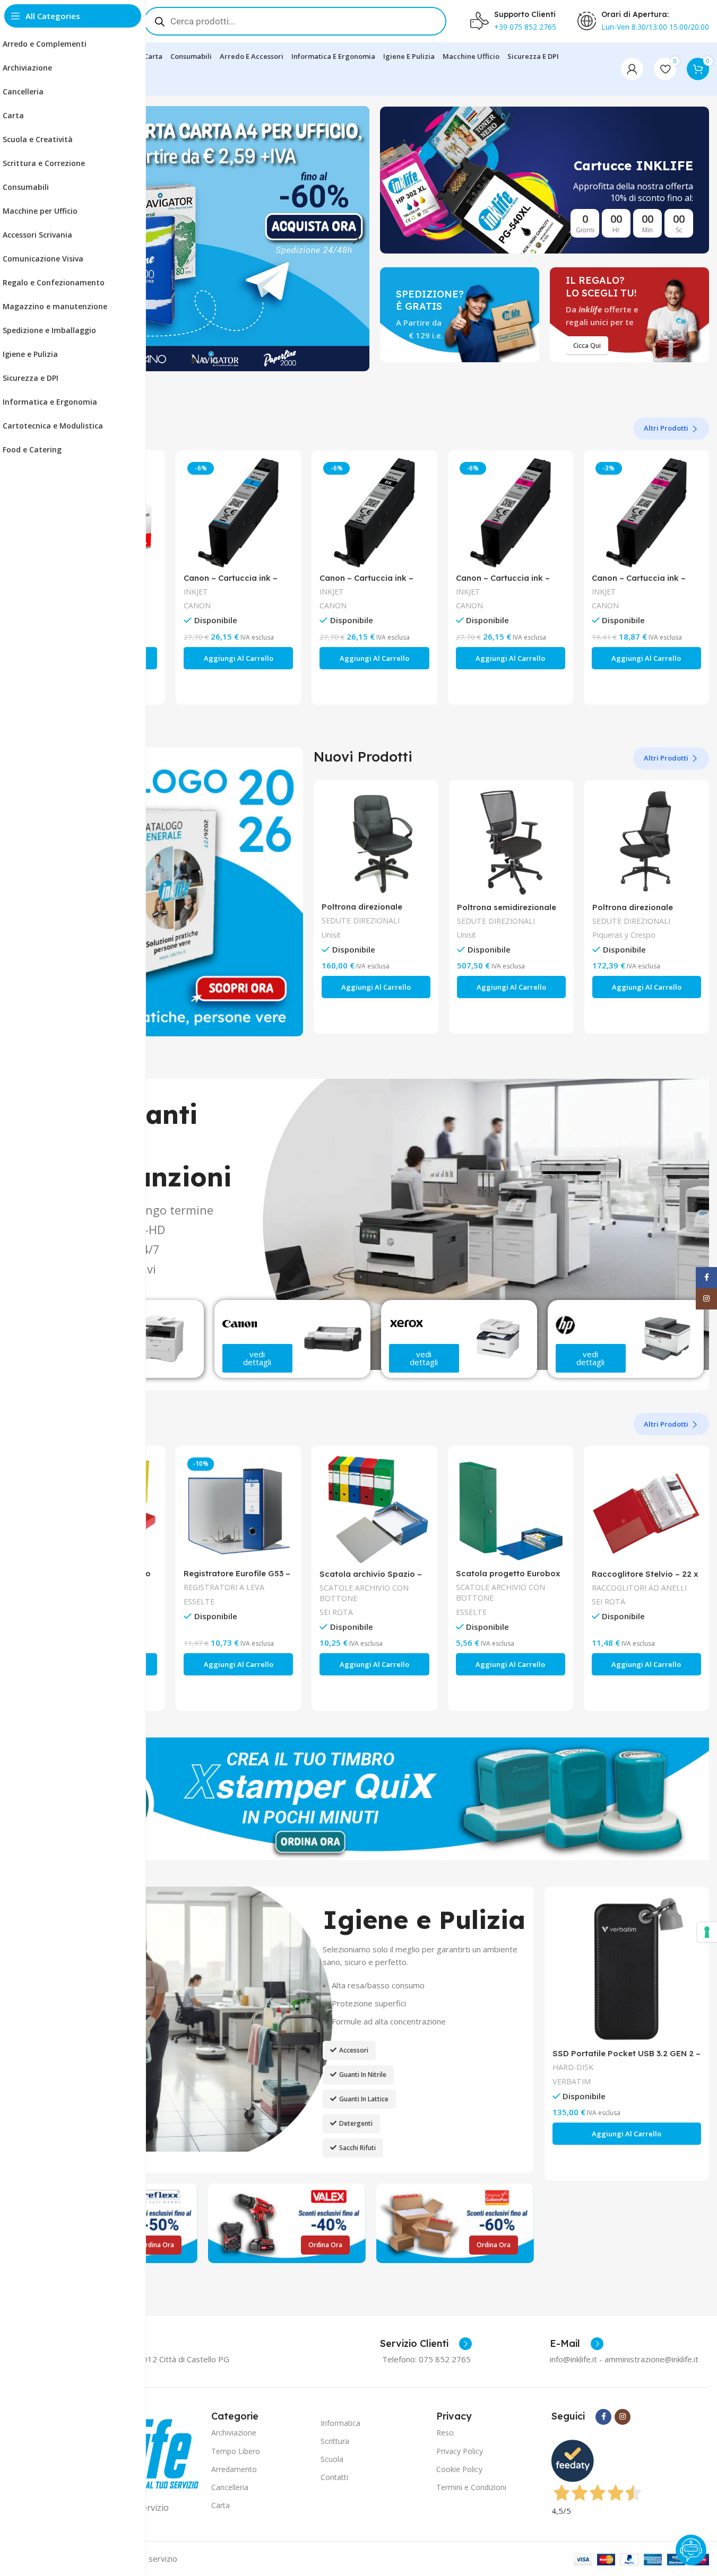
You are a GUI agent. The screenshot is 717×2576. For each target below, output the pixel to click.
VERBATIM (572, 2081)
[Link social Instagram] (623, 2417)
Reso (445, 2433)
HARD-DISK (573, 2067)
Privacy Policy (460, 2451)
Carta (221, 2505)
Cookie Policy (459, 2469)
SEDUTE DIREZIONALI (361, 920)
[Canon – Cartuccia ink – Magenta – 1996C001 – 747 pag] (511, 513)
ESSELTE (199, 1601)
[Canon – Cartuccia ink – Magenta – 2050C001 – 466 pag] (646, 513)
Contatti (334, 2477)
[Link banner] (545, 180)
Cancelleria (230, 2487)
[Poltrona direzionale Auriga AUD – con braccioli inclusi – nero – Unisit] (376, 842)
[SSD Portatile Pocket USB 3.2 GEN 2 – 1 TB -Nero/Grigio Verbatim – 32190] (627, 1969)
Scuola (332, 2459)
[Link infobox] (426, 2344)
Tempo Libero (236, 2451)
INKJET (196, 592)
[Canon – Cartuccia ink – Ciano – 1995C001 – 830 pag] (238, 513)
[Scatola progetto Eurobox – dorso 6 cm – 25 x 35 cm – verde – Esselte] (511, 1508)
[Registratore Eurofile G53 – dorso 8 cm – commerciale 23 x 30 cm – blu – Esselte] (238, 1508)
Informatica (340, 2423)
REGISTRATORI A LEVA (224, 1587)
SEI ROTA (336, 1612)
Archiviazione (234, 2433)
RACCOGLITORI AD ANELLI (639, 1588)
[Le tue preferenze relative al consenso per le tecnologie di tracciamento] (707, 1932)
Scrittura (335, 2441)
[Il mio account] (632, 69)
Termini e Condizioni (471, 2487)
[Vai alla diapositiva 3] (215, 361)
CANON (197, 605)
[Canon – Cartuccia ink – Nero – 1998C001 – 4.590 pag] (374, 513)
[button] (356, 239)
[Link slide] (205, 239)
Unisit (331, 935)
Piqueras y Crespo (624, 935)
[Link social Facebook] (603, 2417)
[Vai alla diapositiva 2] (204, 361)
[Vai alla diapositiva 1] (194, 361)
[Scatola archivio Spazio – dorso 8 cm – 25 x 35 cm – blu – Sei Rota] (374, 1508)
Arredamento (234, 2469)
